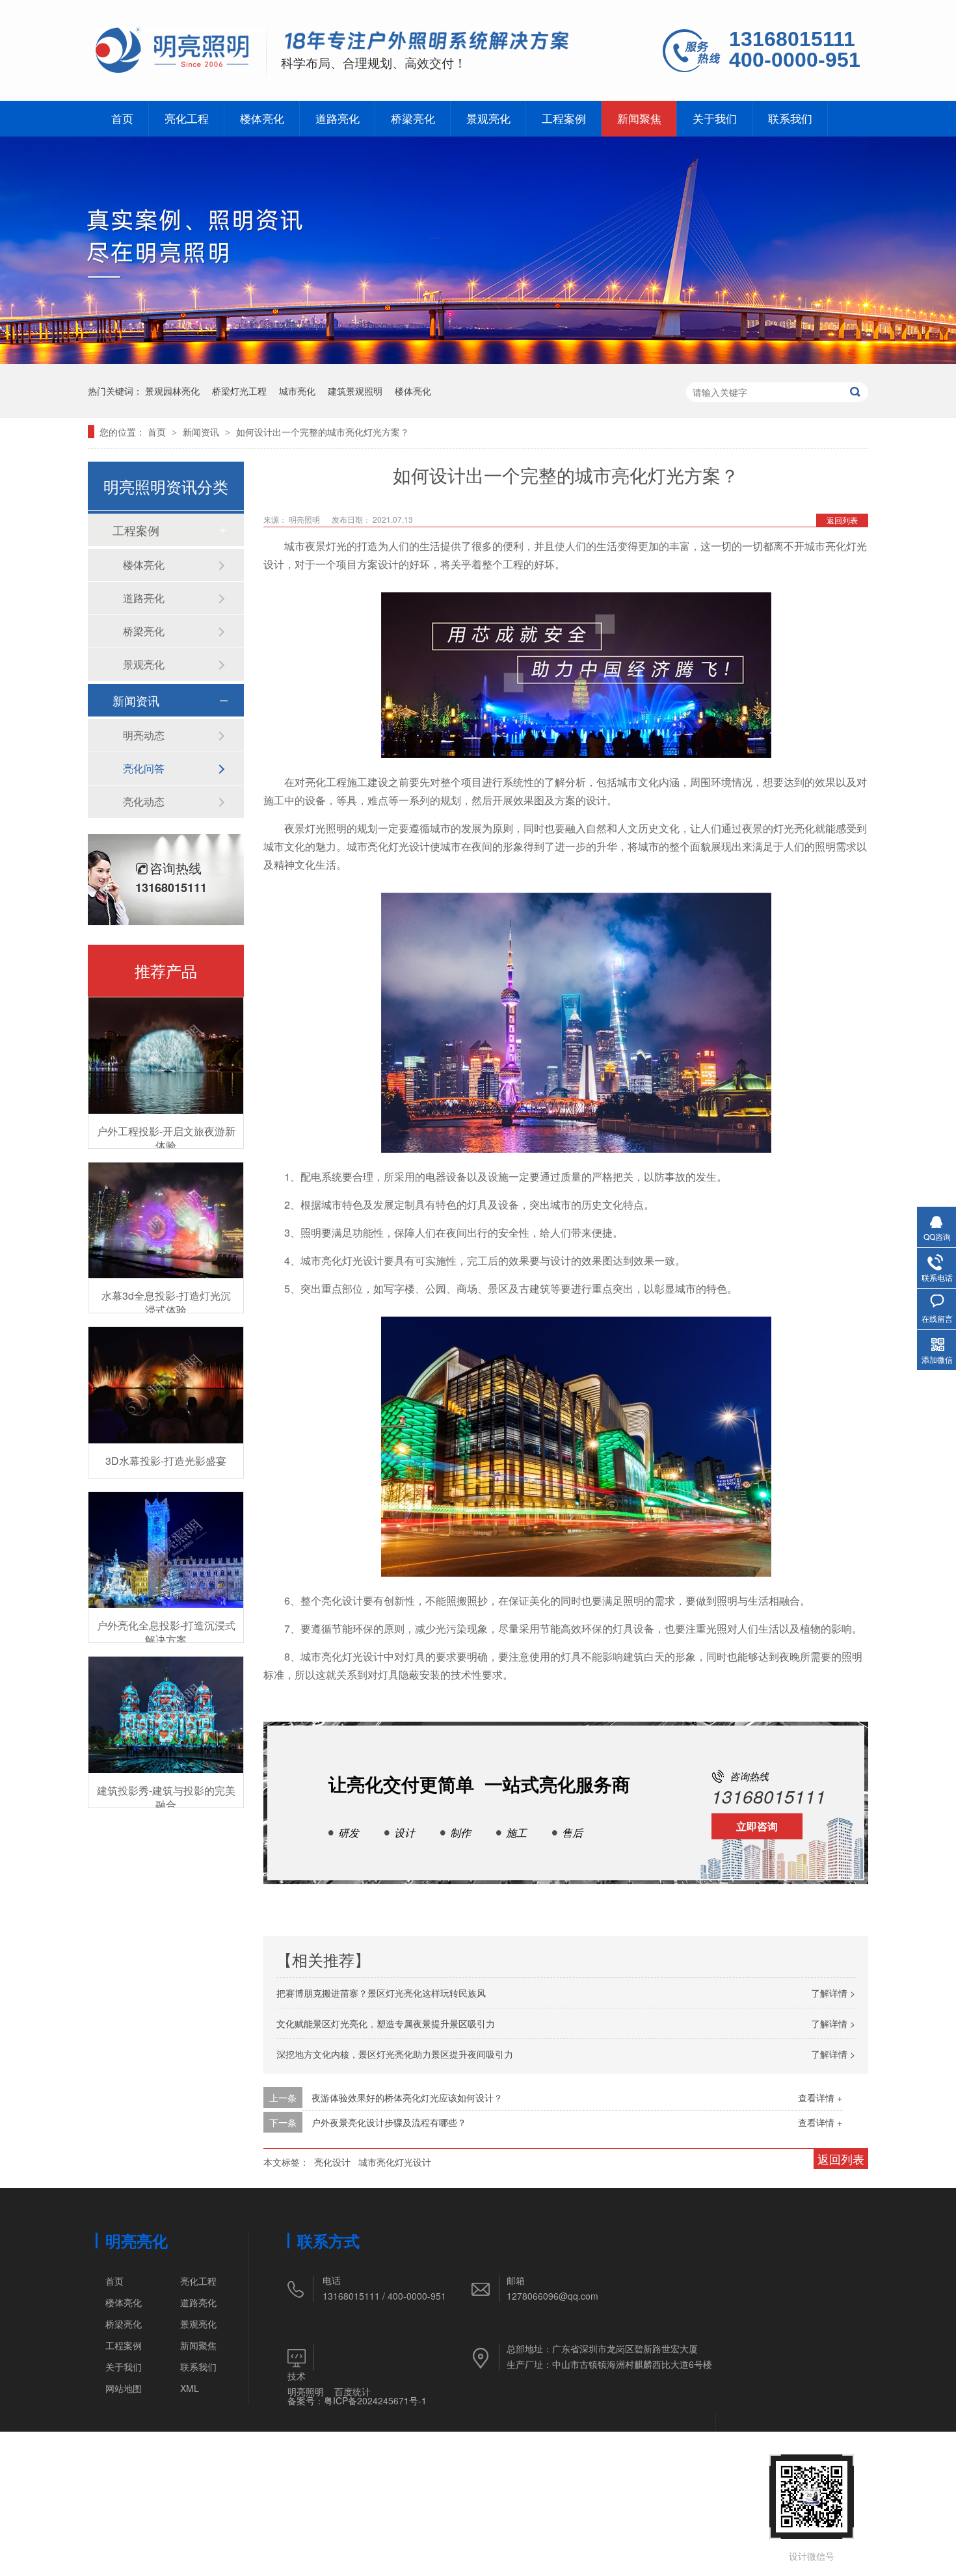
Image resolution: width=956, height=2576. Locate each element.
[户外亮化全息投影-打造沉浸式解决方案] (166, 1550)
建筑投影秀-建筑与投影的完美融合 (166, 1797)
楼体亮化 (262, 118)
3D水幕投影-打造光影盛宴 (166, 1461)
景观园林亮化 (172, 391)
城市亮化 (297, 391)
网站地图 (124, 2388)
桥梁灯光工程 (239, 391)
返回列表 (842, 520)
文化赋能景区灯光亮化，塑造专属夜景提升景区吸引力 (386, 2023)
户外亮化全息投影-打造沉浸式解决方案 (166, 1632)
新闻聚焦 (639, 118)
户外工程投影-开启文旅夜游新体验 (166, 1138)
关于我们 (715, 118)
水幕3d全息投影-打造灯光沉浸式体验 (166, 1303)
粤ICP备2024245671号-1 (375, 2400)
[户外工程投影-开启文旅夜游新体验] (166, 1056)
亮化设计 (332, 2162)
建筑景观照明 (355, 391)
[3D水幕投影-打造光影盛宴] (166, 1385)
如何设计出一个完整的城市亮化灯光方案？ (323, 432)
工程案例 (564, 118)
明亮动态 (144, 735)
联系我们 (790, 118)
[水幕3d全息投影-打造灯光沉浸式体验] (166, 1221)
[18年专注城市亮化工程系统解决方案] (427, 43)
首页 (122, 118)
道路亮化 (338, 118)
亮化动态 (144, 801)
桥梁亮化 (413, 118)
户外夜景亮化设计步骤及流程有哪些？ (389, 2122)
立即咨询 (757, 1826)
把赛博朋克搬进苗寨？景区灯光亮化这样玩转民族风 (381, 1993)
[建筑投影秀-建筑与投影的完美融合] (166, 1715)
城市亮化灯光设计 (395, 2162)
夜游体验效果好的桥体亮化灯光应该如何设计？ (407, 2097)
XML (190, 2388)
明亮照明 (306, 2391)
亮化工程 (187, 118)
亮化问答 (144, 768)
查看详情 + (820, 2097)
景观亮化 (488, 118)
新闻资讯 (202, 432)
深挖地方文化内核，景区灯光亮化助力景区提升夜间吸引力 (395, 2054)
